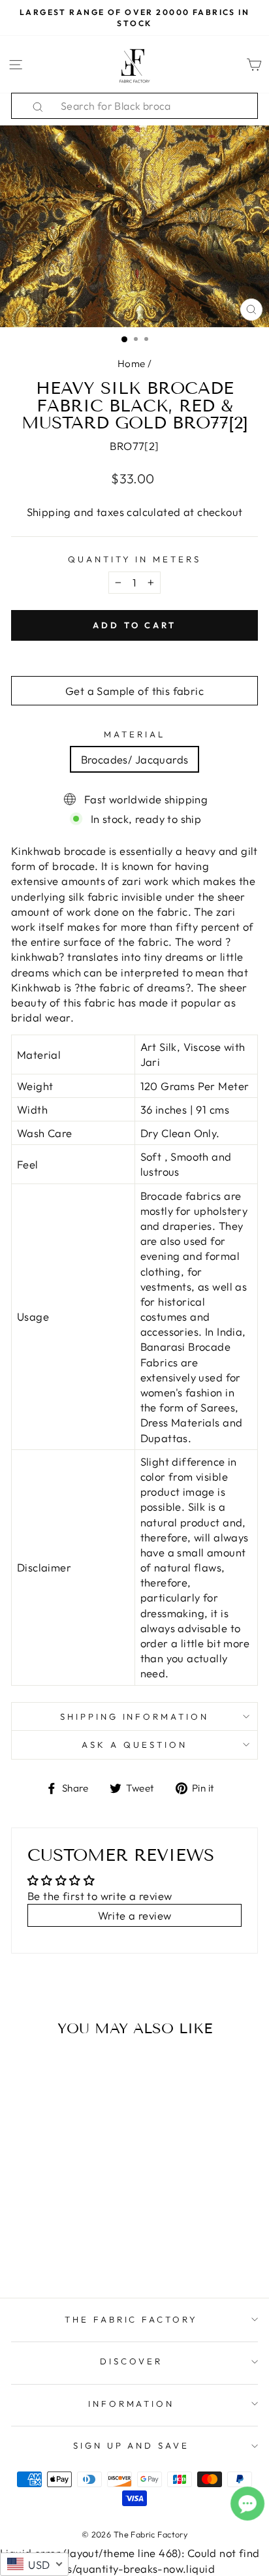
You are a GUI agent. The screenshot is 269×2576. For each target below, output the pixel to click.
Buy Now (58, 2250)
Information (132, 2404)
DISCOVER (131, 2361)
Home (132, 363)
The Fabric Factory (132, 2319)
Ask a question (134, 1745)
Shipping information (135, 1716)
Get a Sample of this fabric (134, 691)
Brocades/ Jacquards (135, 759)
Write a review (135, 1915)
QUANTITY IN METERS (135, 559)
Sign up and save (132, 2445)
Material (134, 734)
